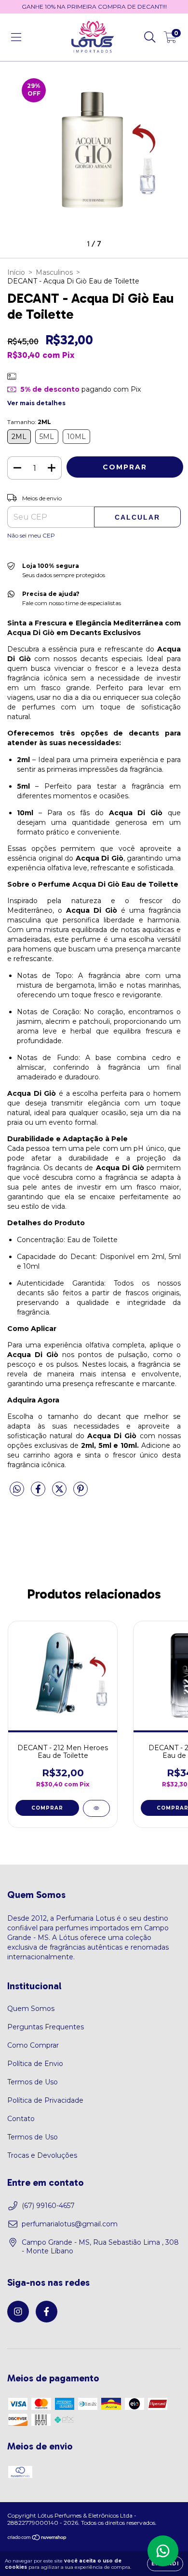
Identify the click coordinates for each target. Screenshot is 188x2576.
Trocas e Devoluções (42, 2155)
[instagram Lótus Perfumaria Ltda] (18, 2312)
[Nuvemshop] (37, 2538)
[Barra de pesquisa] (150, 37)
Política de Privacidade (45, 2100)
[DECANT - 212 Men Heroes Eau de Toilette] (96, 1808)
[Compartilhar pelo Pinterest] (81, 1493)
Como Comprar (33, 2045)
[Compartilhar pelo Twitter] (60, 1493)
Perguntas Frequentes (46, 2027)
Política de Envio (35, 2064)
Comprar (47, 1808)
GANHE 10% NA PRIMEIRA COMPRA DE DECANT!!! (94, 7)
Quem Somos (31, 2009)
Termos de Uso (33, 2082)
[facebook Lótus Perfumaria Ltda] (47, 2312)
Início (16, 272)
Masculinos (54, 272)
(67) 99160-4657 (48, 2206)
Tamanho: (29, 422)
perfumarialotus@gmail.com (70, 2224)
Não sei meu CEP (31, 535)
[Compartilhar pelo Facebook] (39, 1493)
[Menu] (16, 37)
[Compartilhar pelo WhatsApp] (17, 1489)
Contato (21, 2119)
